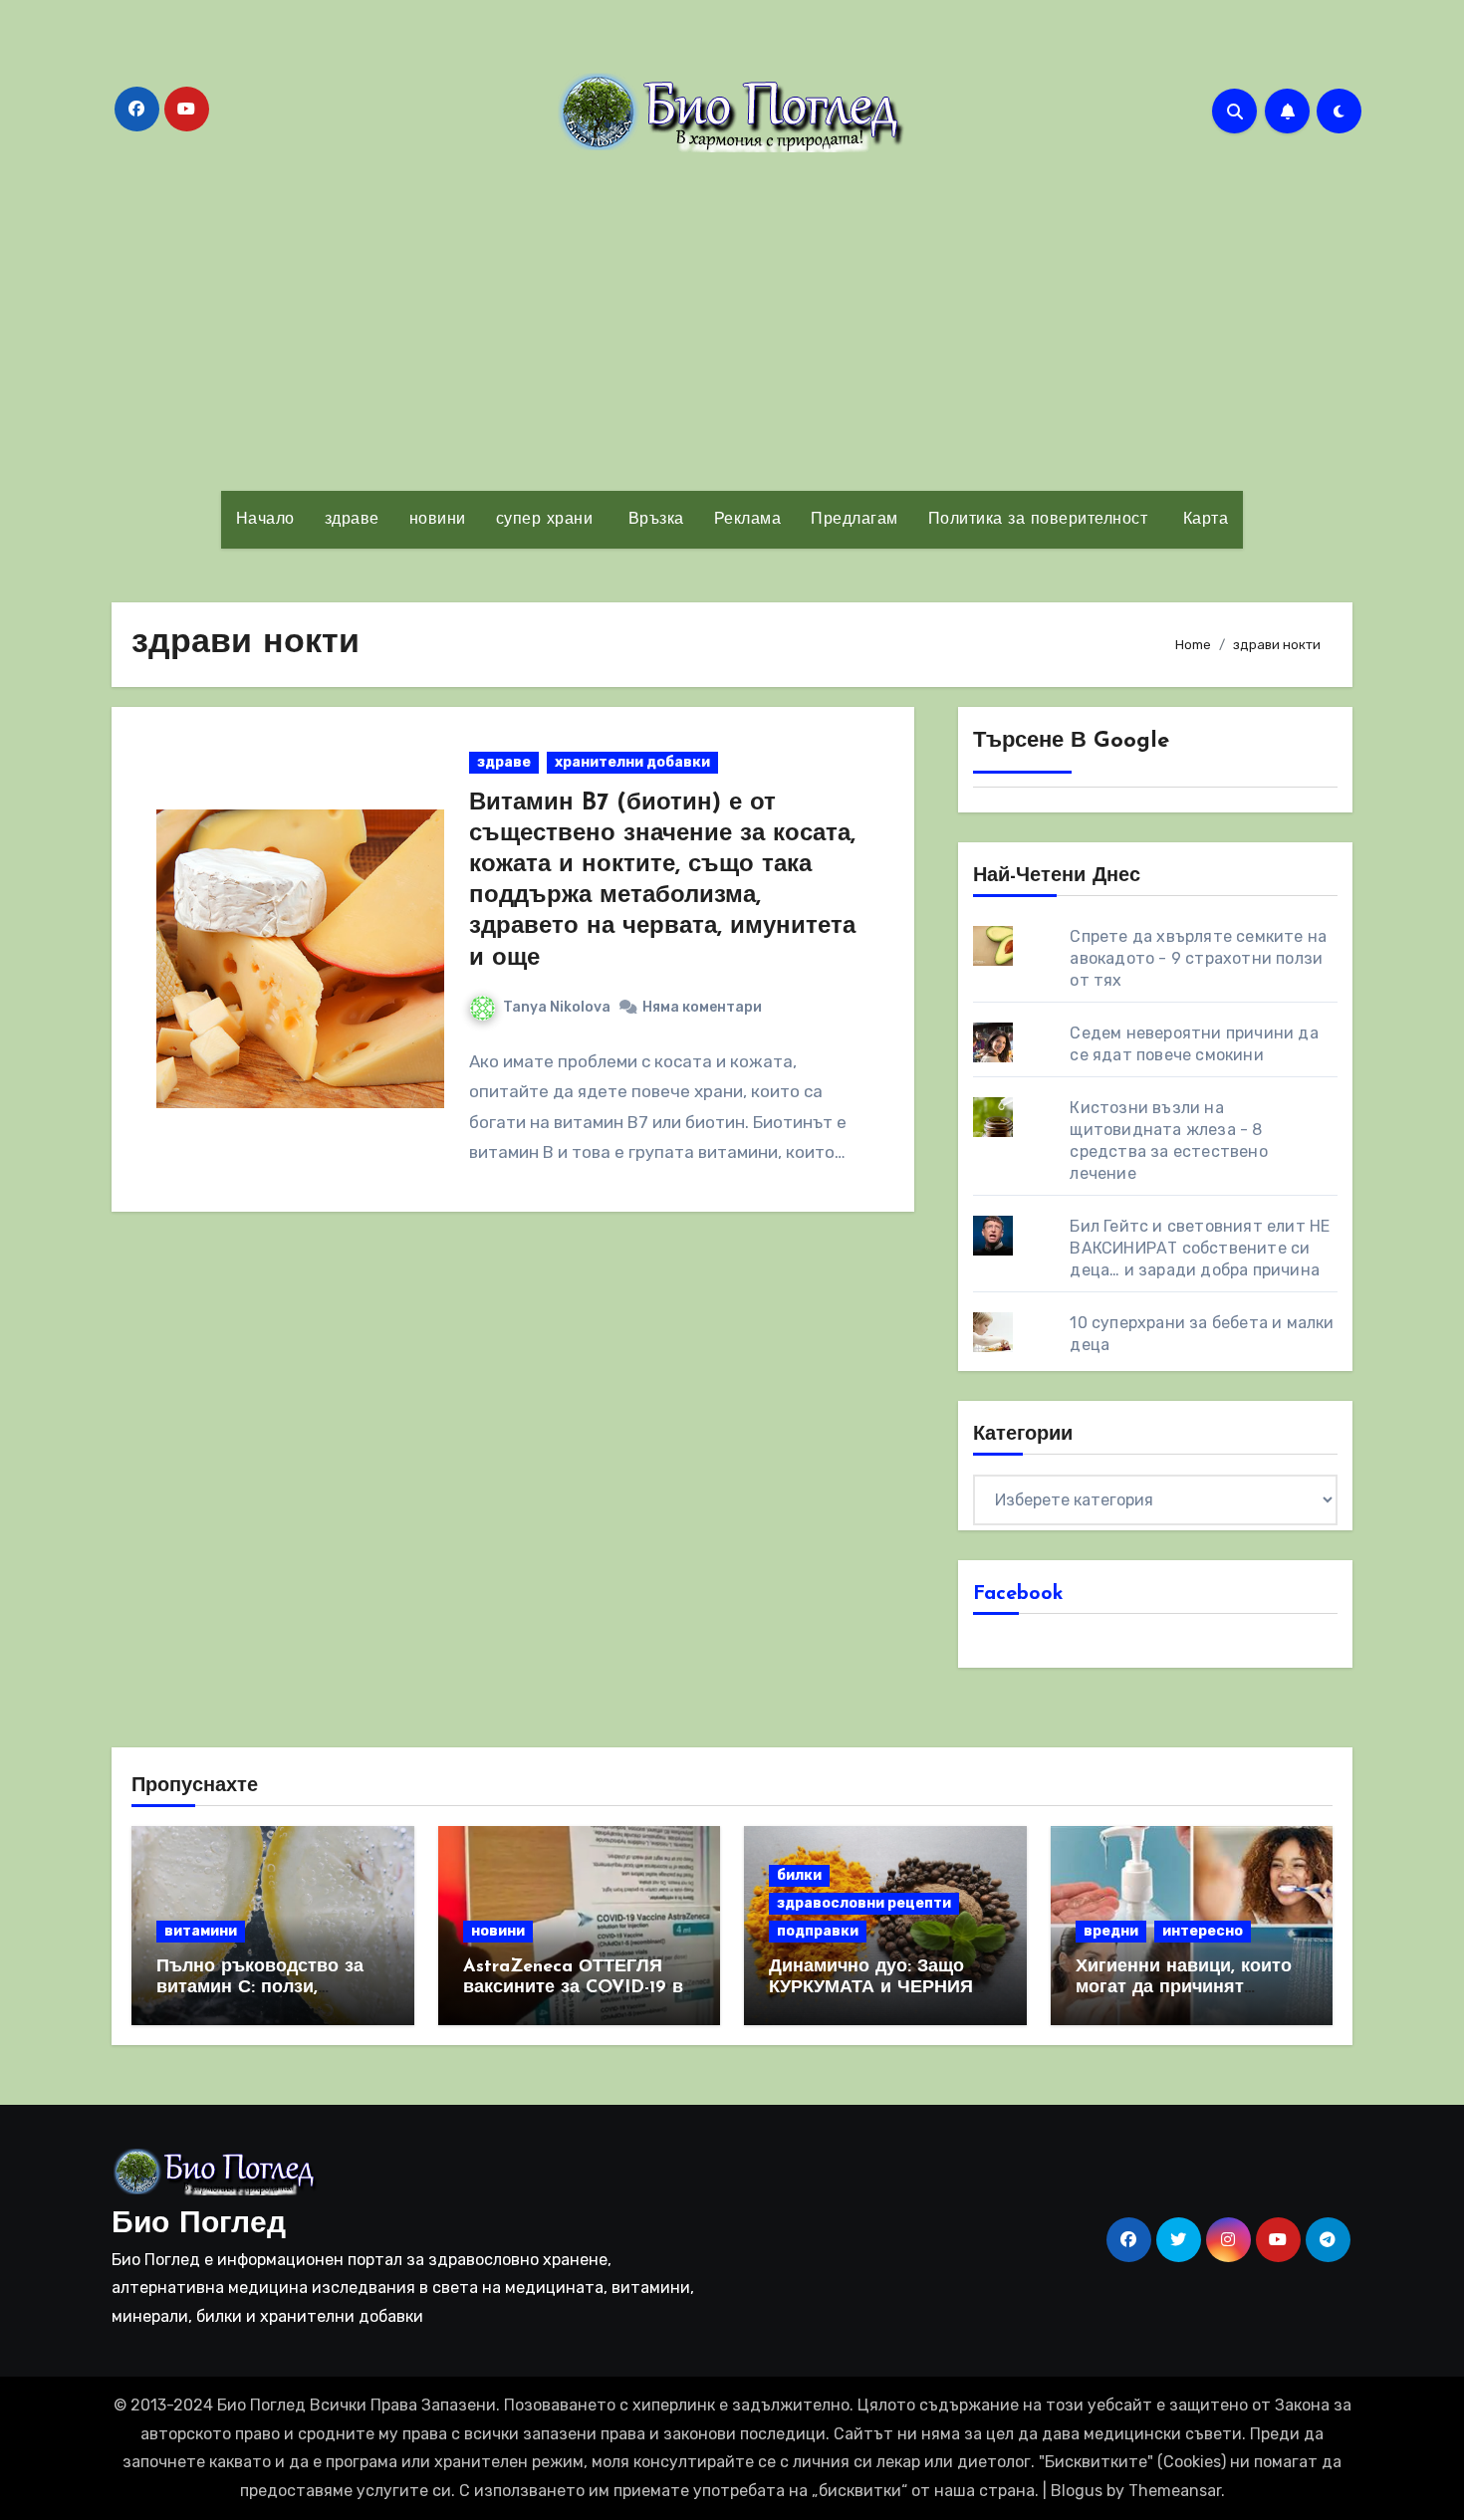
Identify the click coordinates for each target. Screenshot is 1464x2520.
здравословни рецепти (864, 1903)
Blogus (1077, 2491)
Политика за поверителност (1038, 520)
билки (799, 1875)
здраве (352, 520)
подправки (818, 1931)
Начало (265, 520)
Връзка (653, 520)
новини (438, 520)
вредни (1111, 1931)
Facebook (1018, 1594)
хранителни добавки (632, 762)
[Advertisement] (732, 322)
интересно (1203, 1931)
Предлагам (854, 520)
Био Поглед (199, 2225)
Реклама (748, 520)
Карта (1203, 520)
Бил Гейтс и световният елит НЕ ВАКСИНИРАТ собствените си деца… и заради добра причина (1200, 1248)
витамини (201, 1931)
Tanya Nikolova (557, 1007)
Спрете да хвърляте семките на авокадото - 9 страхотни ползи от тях (1198, 958)
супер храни (545, 520)
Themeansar (1175, 2491)
